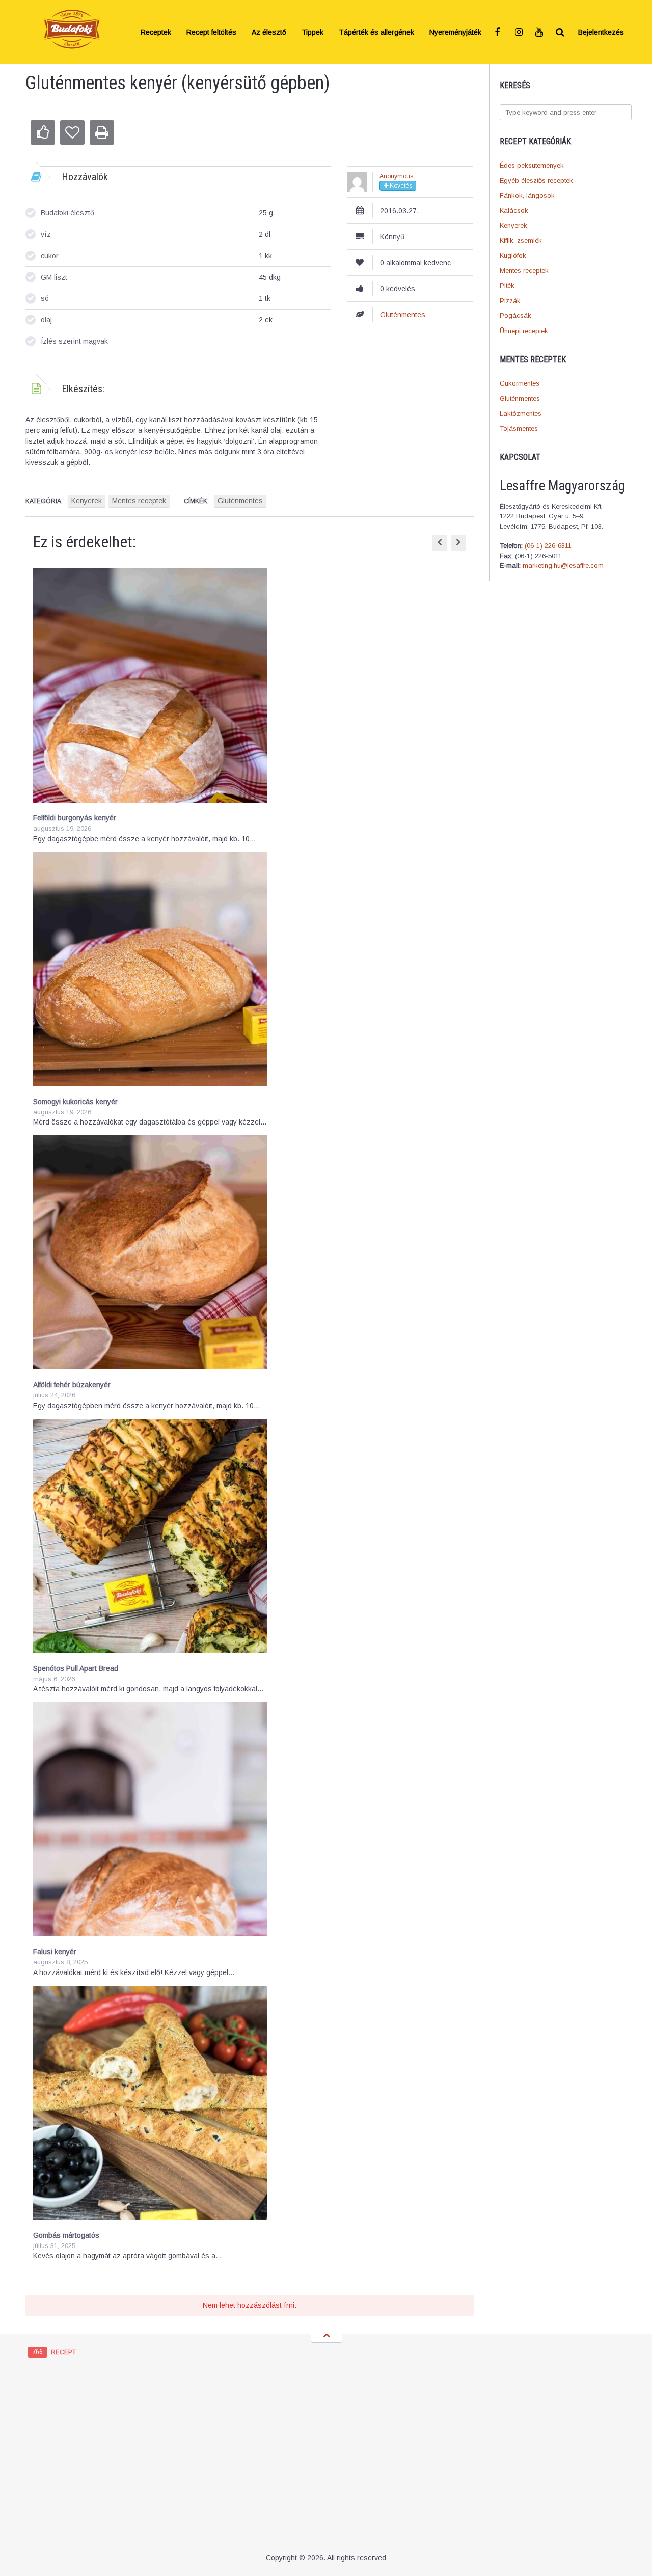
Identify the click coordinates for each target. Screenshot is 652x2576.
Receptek (156, 32)
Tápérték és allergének (376, 32)
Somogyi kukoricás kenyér (75, 1102)
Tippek (313, 32)
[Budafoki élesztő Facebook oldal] (499, 32)
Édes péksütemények (532, 165)
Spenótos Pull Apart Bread (76, 1668)
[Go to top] (327, 2335)
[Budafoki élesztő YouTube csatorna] (540, 32)
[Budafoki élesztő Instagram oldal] (520, 32)
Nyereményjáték (455, 32)
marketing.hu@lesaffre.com (563, 566)
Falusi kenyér (55, 1952)
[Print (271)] (102, 132)
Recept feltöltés (211, 32)
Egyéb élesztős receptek (536, 181)
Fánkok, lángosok (527, 195)
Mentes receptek (524, 271)
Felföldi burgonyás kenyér (75, 818)
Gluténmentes (520, 399)
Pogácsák (515, 316)
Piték (507, 285)
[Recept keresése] (560, 32)
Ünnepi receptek (524, 331)
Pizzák (510, 301)
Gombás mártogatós (66, 2235)
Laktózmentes (521, 413)
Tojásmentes (519, 429)
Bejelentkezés (601, 32)
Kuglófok (513, 255)
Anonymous (396, 176)
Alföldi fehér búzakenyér (72, 1385)
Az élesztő (269, 32)
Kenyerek (513, 225)
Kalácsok (514, 211)
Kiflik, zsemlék (521, 241)
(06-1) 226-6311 (548, 546)
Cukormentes (520, 383)
